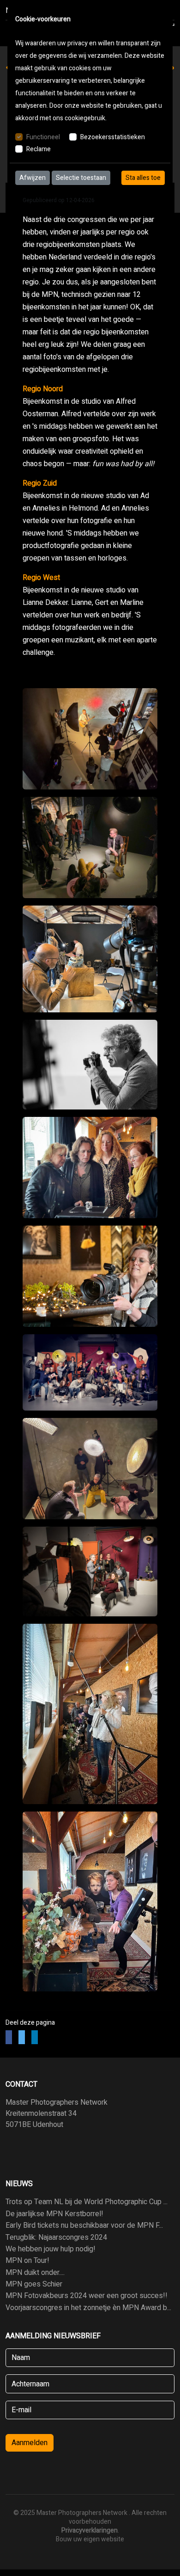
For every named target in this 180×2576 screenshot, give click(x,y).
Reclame (39, 149)
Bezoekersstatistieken (113, 137)
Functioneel (43, 137)
